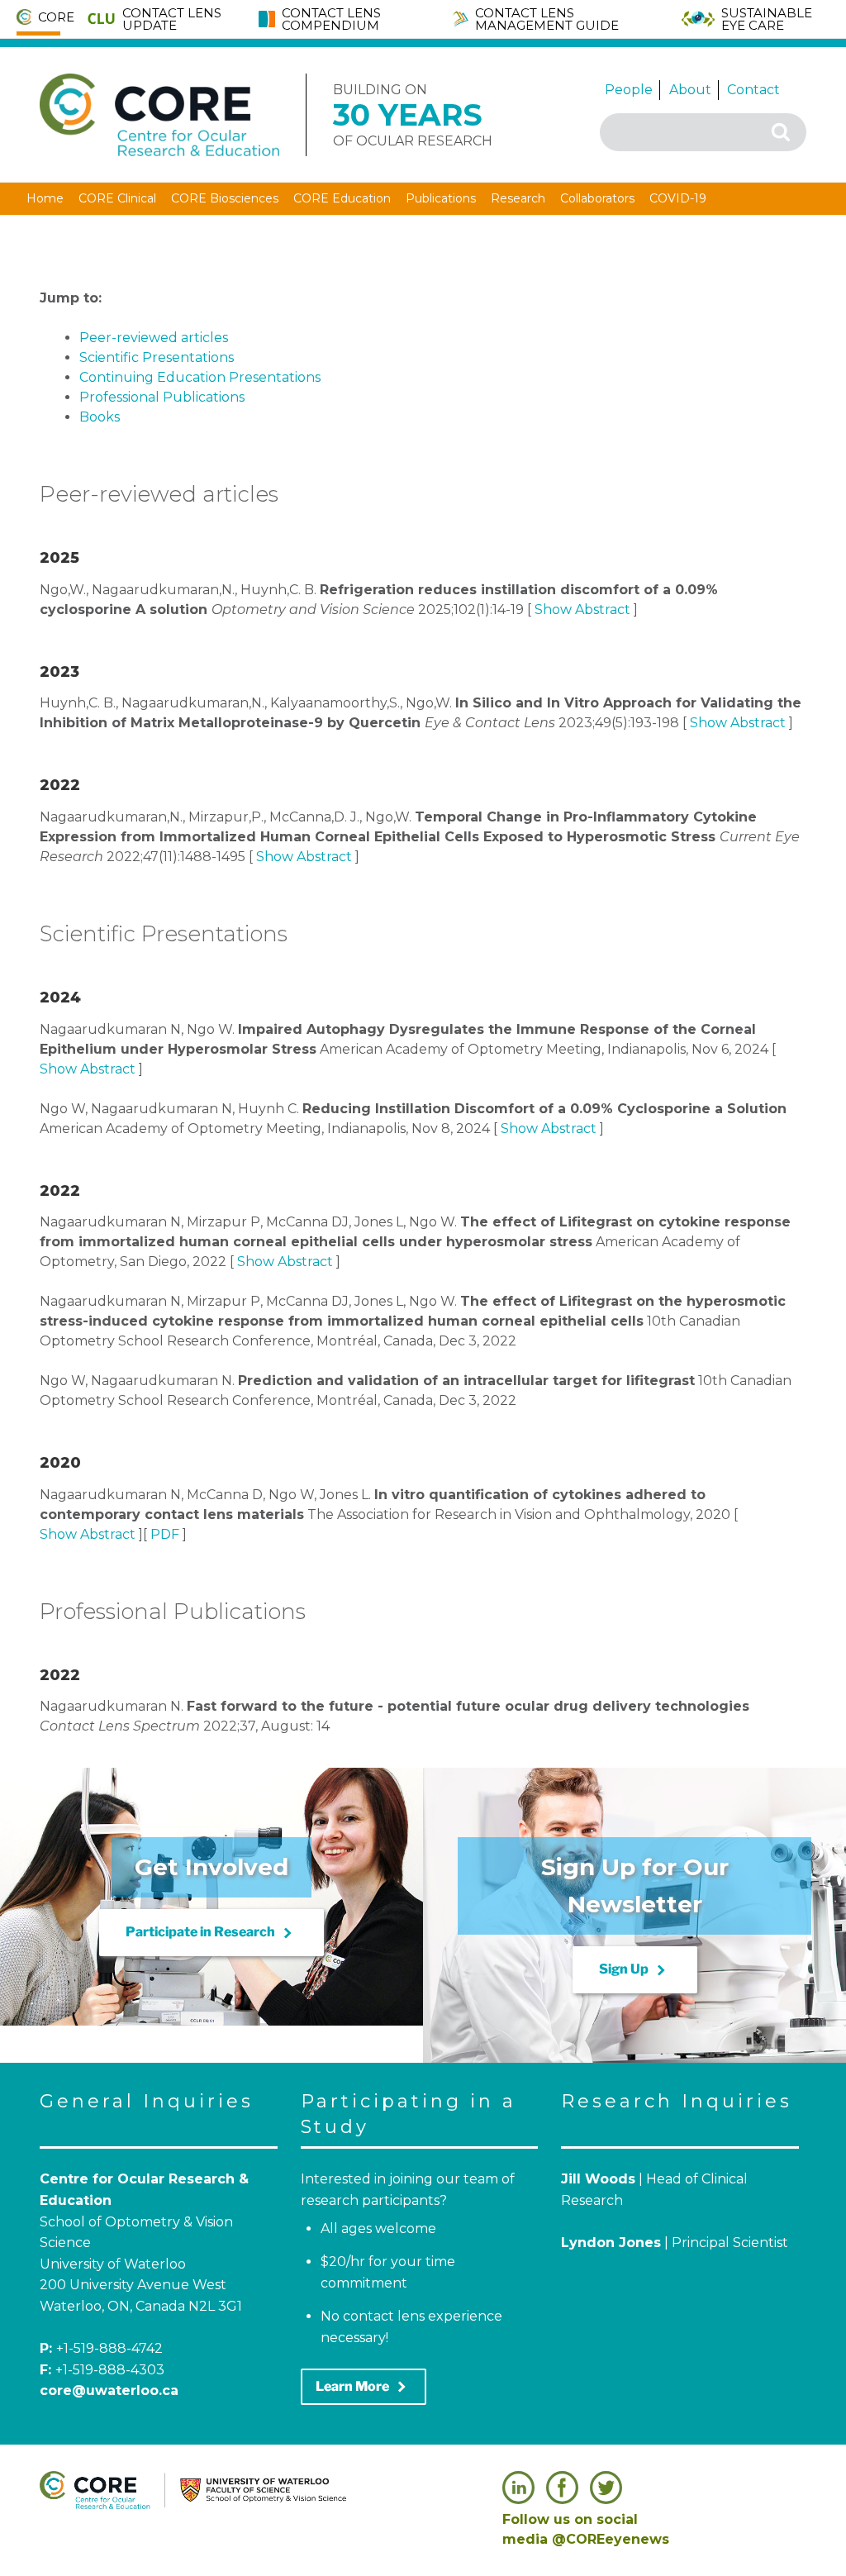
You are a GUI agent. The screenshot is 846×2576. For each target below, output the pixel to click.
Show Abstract (582, 609)
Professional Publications (162, 397)
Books (100, 417)
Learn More (364, 2387)
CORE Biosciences (225, 198)
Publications (441, 198)
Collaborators (597, 198)
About (690, 90)
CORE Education (342, 198)
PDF (165, 1534)
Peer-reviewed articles (154, 338)
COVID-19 (678, 198)
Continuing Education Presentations (200, 377)
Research (518, 198)
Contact (753, 90)
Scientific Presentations (157, 357)
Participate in (211, 1933)
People (629, 90)
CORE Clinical (117, 198)
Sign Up (635, 1970)
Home (45, 198)
